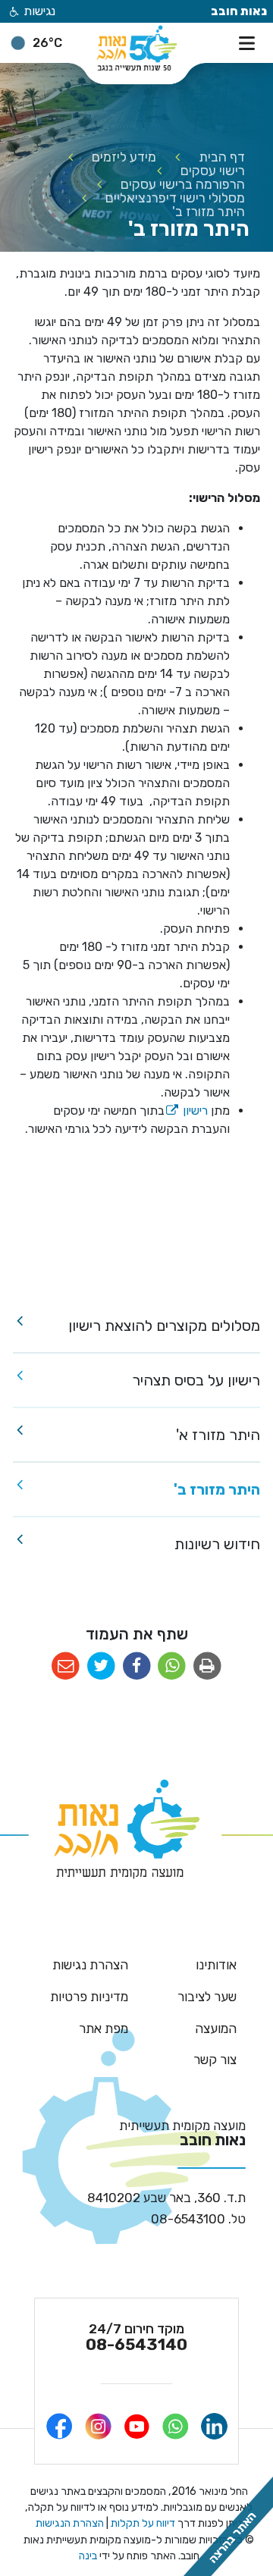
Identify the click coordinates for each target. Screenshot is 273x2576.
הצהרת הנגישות (70, 2523)
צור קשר (215, 2060)
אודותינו (216, 1965)
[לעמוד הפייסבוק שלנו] (60, 2426)
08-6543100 (198, 2219)
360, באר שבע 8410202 (166, 2198)
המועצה (216, 2028)
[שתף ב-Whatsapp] (172, 1666)
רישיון (186, 1111)
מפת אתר (104, 2028)
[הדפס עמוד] (207, 1666)
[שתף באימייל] (66, 1666)
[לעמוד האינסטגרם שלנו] (98, 2426)
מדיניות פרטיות (89, 1997)
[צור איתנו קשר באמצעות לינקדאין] (214, 2426)
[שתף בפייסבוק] (137, 1666)
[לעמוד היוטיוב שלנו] (137, 2426)
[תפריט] (250, 42)
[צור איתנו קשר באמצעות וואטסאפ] (176, 2426)
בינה (88, 2556)
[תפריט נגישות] (13, 13)
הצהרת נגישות (90, 1965)
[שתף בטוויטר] (101, 1666)
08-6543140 (136, 2337)
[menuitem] (136, 1326)
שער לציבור (207, 1997)
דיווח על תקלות (142, 2523)
